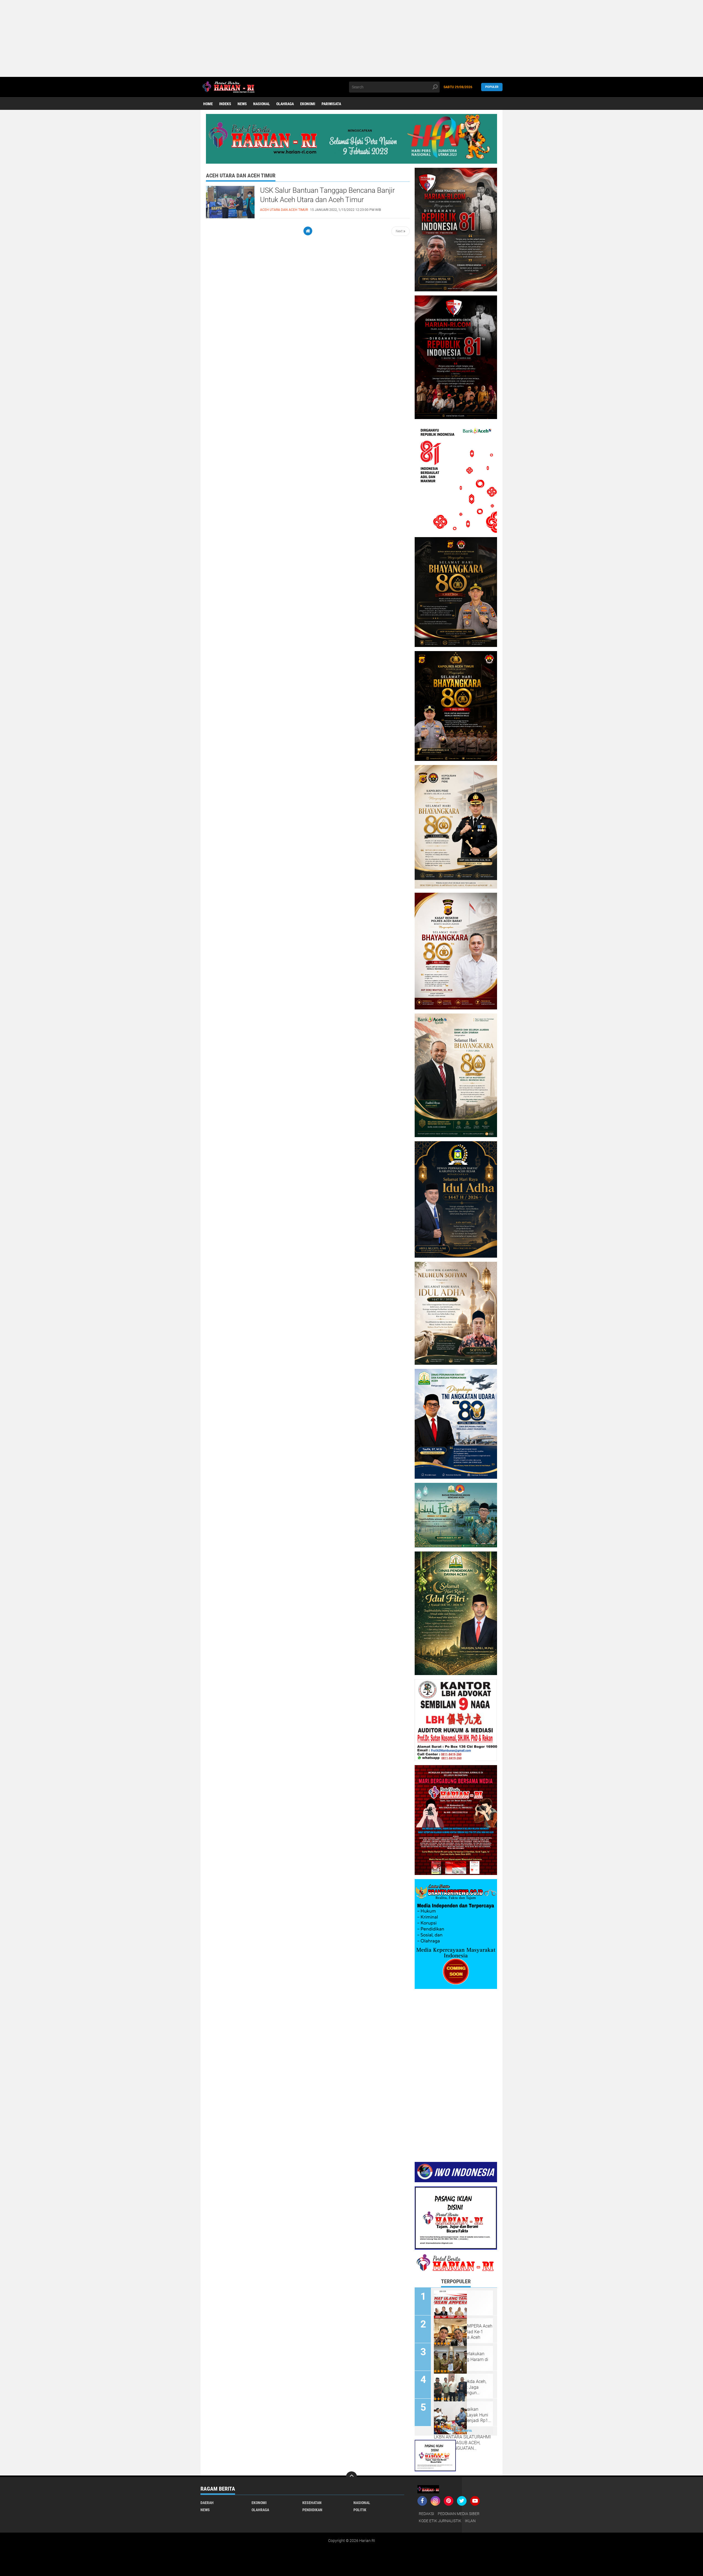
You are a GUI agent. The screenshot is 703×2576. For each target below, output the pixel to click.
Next (400, 231)
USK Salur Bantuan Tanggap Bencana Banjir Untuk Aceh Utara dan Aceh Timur (327, 195)
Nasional (262, 104)
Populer (492, 87)
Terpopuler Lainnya (456, 2431)
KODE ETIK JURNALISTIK (440, 2521)
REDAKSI (426, 2514)
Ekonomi (308, 104)
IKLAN (470, 2521)
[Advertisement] (165, 38)
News (242, 104)
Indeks (225, 104)
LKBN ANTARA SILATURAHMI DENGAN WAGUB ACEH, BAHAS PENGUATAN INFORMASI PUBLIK (462, 2443)
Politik (360, 2510)
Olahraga (285, 104)
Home (208, 104)
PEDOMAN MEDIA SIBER (459, 2514)
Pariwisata (331, 104)
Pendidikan (312, 2510)
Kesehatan (312, 2503)
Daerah (207, 2503)
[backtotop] (351, 2477)
